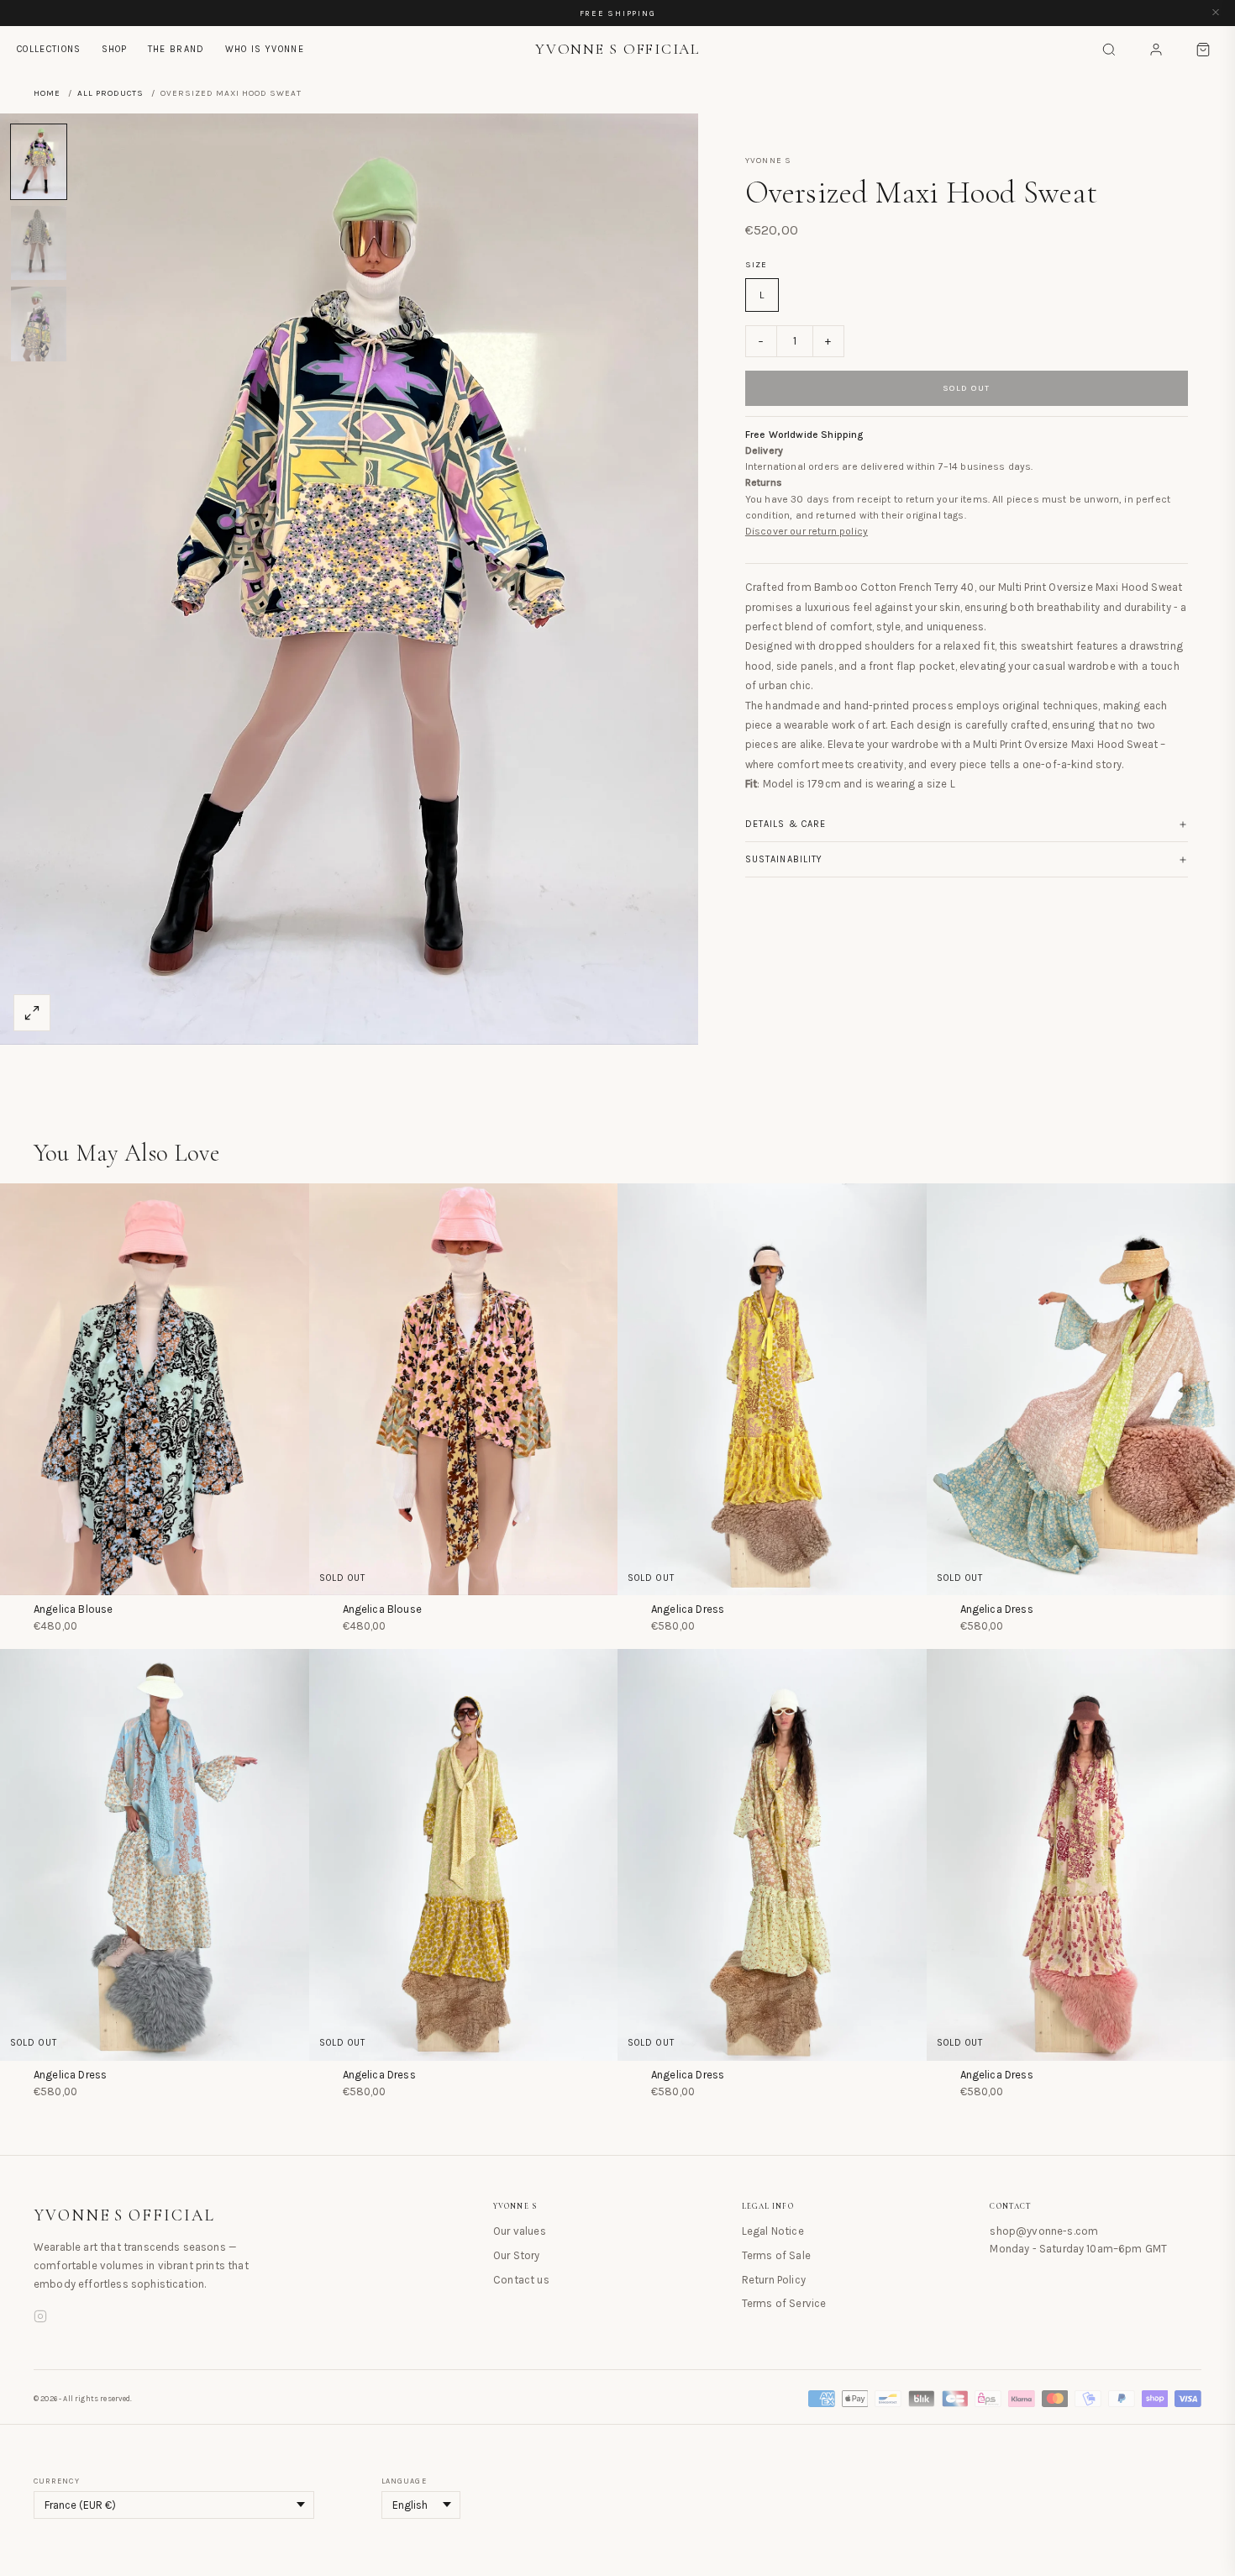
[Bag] (1203, 50)
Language (404, 2481)
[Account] (1156, 50)
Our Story (516, 2255)
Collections (49, 49)
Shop (115, 49)
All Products (110, 93)
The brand (176, 49)
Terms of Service (784, 2303)
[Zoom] (32, 1013)
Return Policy (774, 2280)
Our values (520, 2231)
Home (47, 93)
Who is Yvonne (265, 49)
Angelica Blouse (73, 1609)
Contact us (521, 2280)
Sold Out (967, 388)
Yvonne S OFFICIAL (124, 2215)
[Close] (1216, 13)
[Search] (1109, 50)
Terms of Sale (776, 2255)
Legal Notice (773, 2231)
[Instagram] (40, 2319)
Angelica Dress (688, 1609)
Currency (57, 2481)
